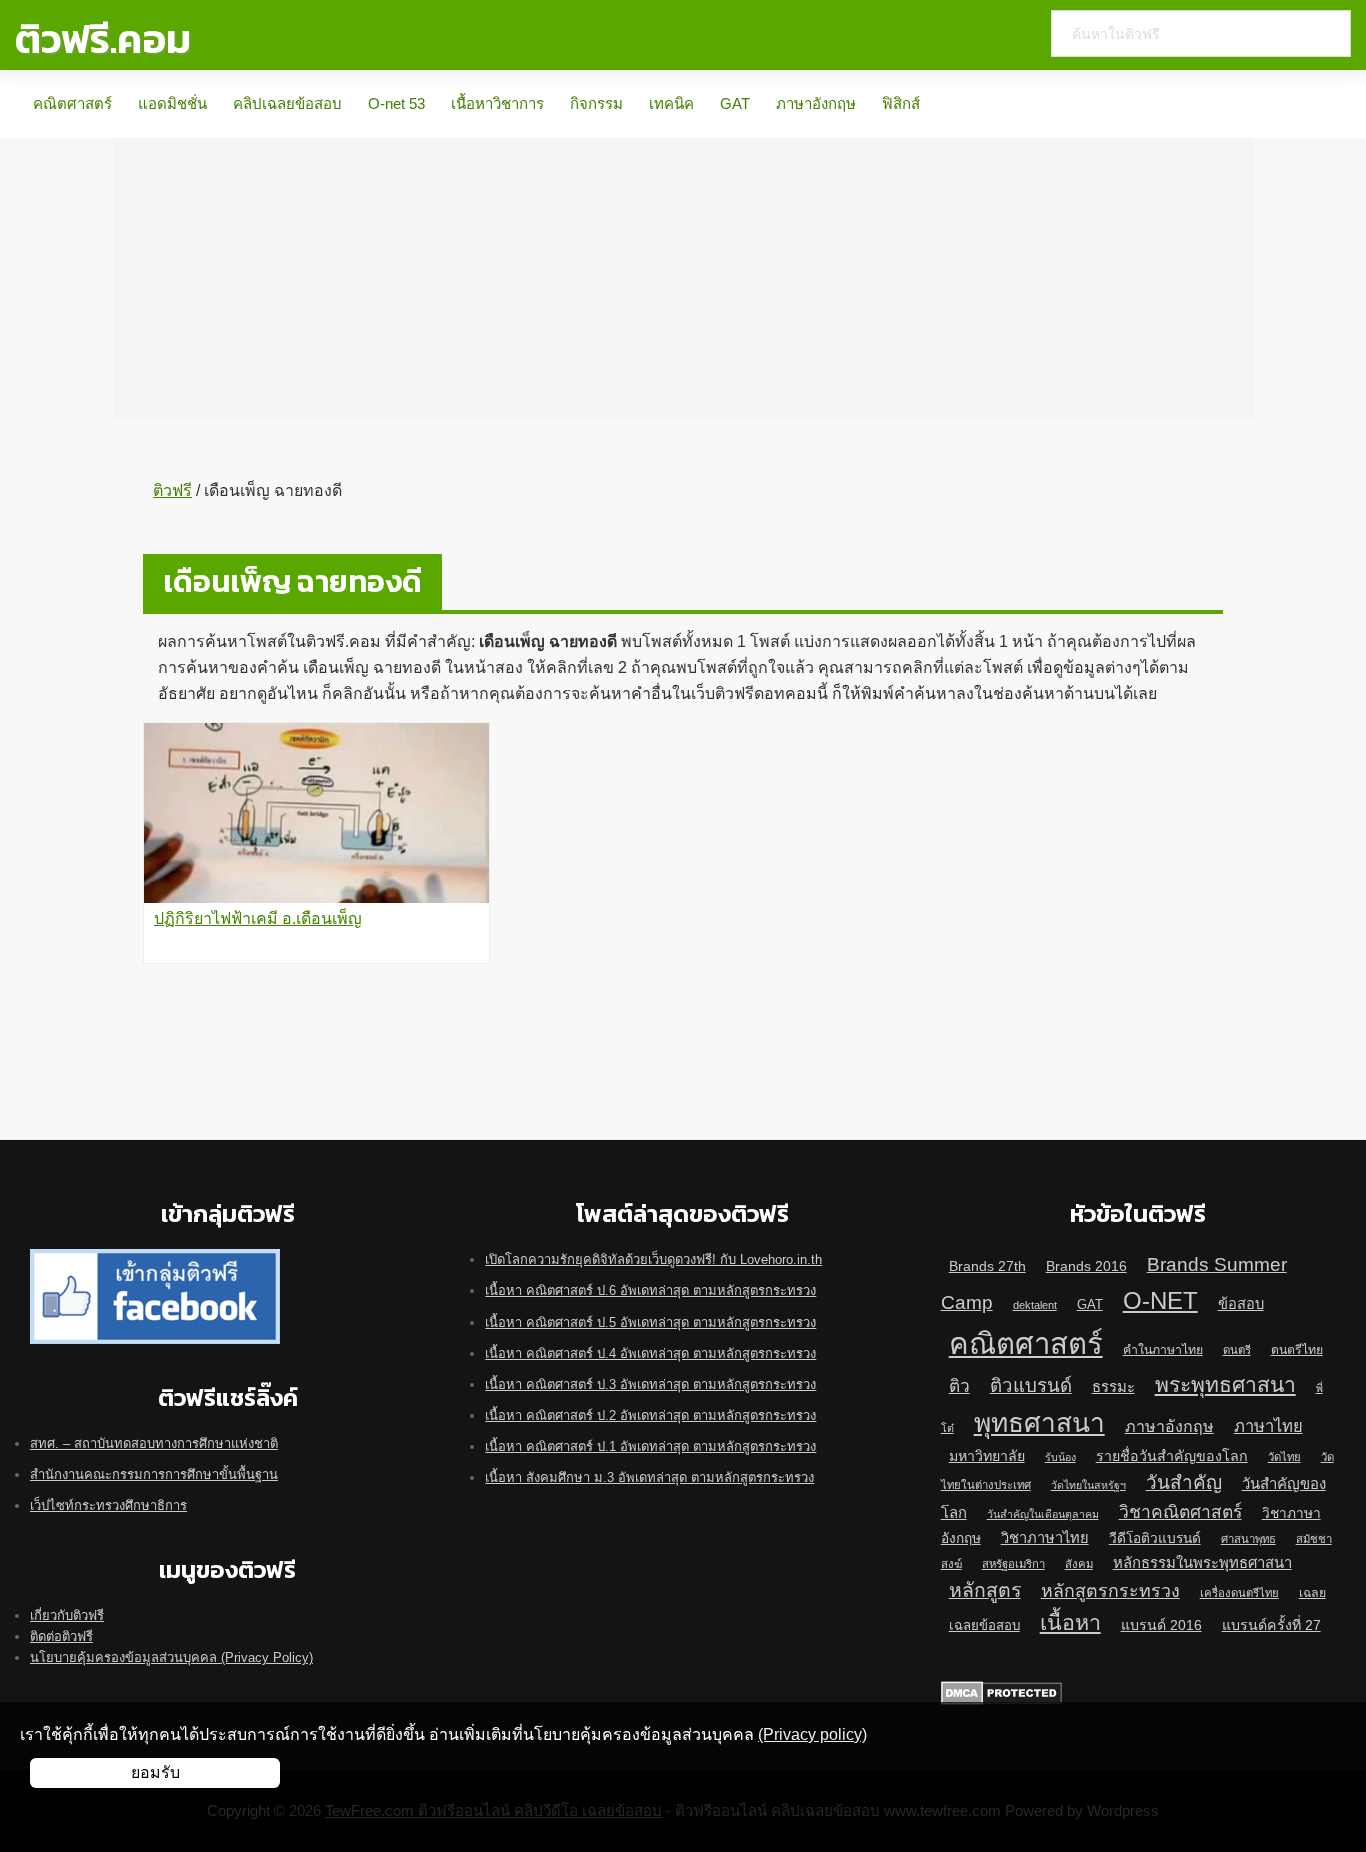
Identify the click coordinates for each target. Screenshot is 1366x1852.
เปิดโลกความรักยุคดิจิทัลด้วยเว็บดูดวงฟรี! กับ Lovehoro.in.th (653, 1259)
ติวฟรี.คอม (103, 39)
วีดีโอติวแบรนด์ (1155, 1538)
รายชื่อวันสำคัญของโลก (1172, 1456)
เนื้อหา (1070, 1623)
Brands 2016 (1086, 1266)
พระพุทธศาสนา (1225, 1384)
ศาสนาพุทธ (1248, 1539)
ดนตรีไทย (1297, 1350)
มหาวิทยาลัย (987, 1456)
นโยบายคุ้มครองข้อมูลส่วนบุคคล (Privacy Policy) (171, 1657)
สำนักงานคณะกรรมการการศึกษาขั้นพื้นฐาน (154, 1474)
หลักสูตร (985, 1590)
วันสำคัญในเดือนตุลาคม (1043, 1514)
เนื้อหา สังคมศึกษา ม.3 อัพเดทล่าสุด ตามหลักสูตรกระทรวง (649, 1477)
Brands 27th (987, 1266)
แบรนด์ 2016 (1161, 1625)
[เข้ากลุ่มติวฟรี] (155, 1259)
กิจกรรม (596, 103)
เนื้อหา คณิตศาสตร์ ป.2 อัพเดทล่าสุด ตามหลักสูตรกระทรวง (650, 1415)
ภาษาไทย (1268, 1426)
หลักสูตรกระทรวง (1110, 1591)
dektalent (1035, 1305)
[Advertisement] (683, 278)
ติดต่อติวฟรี (61, 1636)
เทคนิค (671, 103)
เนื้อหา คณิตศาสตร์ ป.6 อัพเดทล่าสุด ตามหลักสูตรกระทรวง (650, 1290)
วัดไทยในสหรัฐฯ (1088, 1485)
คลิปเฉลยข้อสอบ (287, 103)
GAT (735, 103)
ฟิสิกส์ (901, 103)
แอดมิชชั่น (172, 103)
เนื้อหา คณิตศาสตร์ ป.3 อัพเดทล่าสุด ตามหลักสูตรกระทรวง (650, 1384)
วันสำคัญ (1184, 1482)
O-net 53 (396, 103)
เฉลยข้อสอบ (984, 1625)
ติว (959, 1386)
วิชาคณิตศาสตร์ (1180, 1512)
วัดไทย (1284, 1457)
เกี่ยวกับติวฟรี (67, 1615)
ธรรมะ (1113, 1387)
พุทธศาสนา (1039, 1423)
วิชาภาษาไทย (1045, 1538)
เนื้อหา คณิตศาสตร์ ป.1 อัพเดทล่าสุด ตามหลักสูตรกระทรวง (650, 1446)
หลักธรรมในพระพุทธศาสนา (1202, 1563)
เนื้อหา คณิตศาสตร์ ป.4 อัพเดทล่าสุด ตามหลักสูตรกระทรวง (650, 1353)
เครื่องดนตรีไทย (1239, 1593)
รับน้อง (1060, 1457)
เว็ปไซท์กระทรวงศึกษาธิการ (108, 1505)
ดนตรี (1237, 1350)
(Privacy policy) (812, 1734)
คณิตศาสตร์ (72, 103)
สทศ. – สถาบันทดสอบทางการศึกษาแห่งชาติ (154, 1443)
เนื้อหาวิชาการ (497, 103)
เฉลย (1312, 1593)
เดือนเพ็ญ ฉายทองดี (292, 581)
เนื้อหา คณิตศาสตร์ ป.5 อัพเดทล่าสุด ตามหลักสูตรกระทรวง (650, 1322)
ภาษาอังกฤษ (816, 103)
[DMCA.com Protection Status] (1001, 1691)
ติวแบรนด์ (1031, 1385)
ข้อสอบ (1241, 1304)
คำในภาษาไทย (1163, 1350)
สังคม (1079, 1564)
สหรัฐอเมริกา (1013, 1564)
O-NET (1160, 1300)
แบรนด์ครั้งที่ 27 (1271, 1625)
